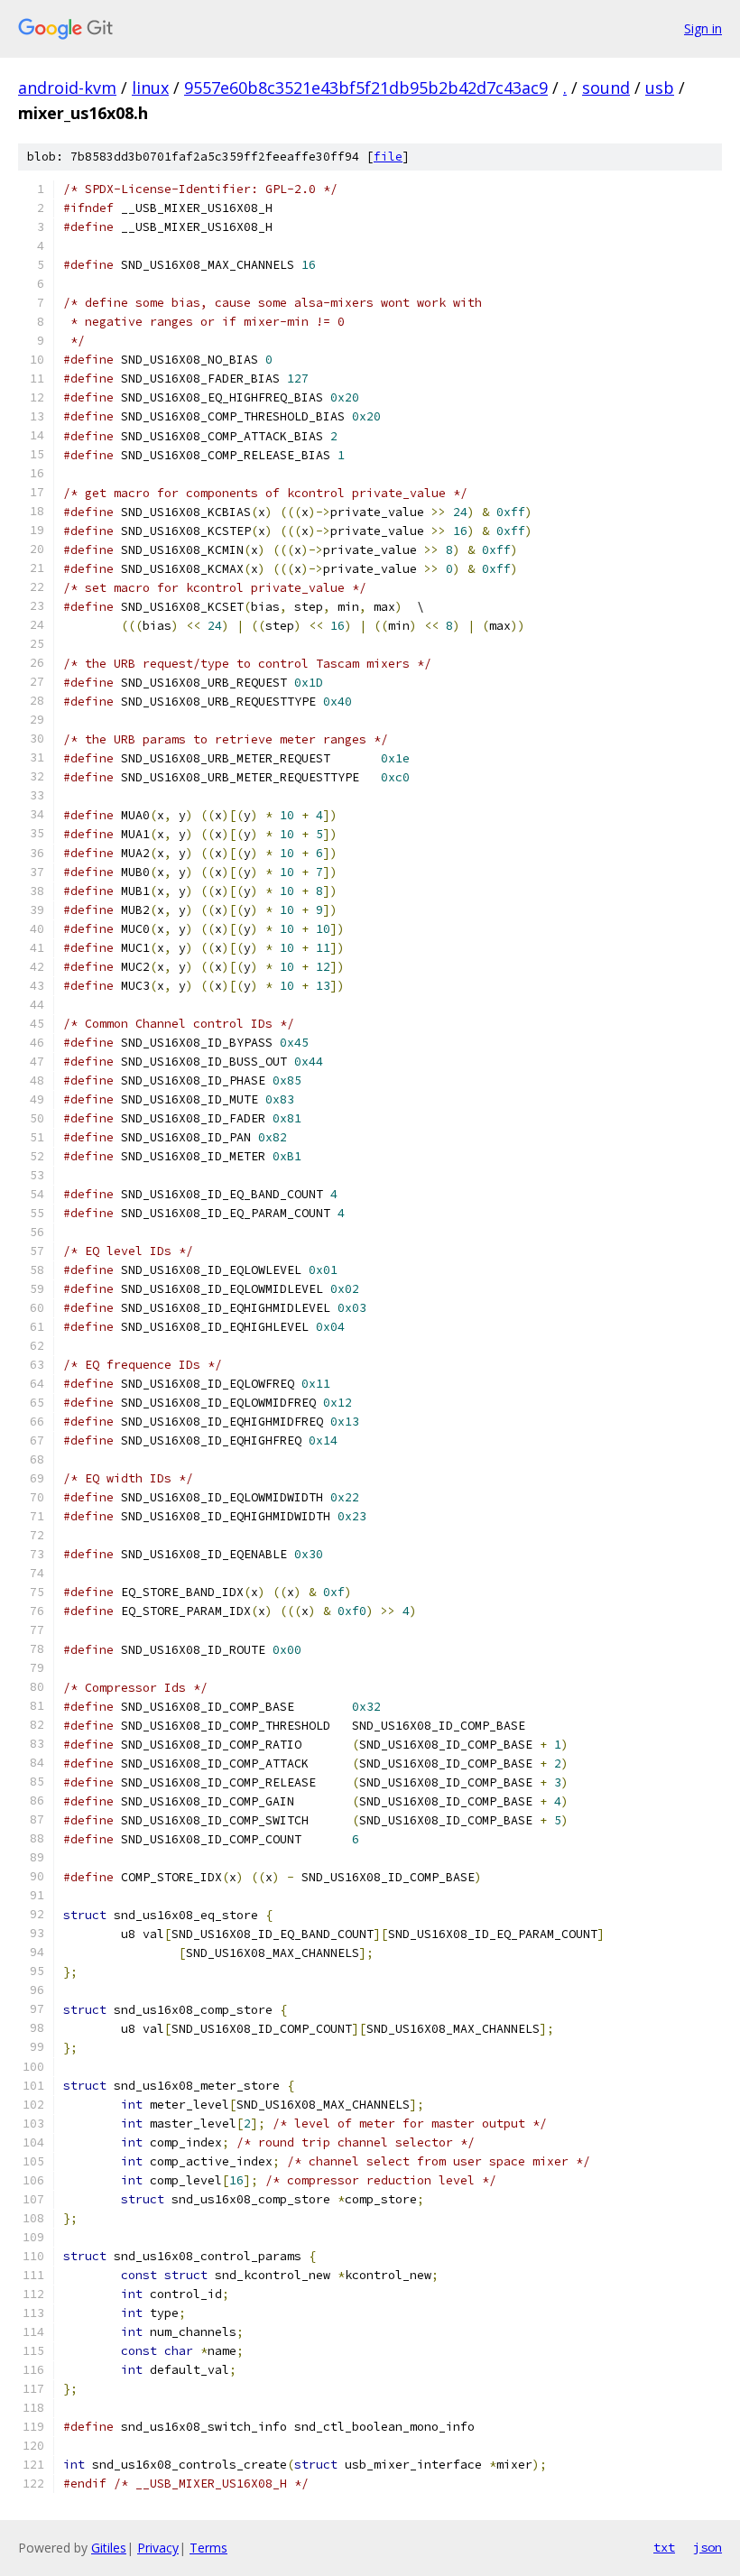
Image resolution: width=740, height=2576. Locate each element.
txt (664, 2547)
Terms (208, 2548)
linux (150, 88)
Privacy (158, 2548)
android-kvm (67, 88)
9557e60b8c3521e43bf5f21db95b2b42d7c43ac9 (366, 88)
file (388, 157)
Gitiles (109, 2548)
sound (606, 88)
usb (660, 88)
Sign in (703, 28)
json (708, 2547)
